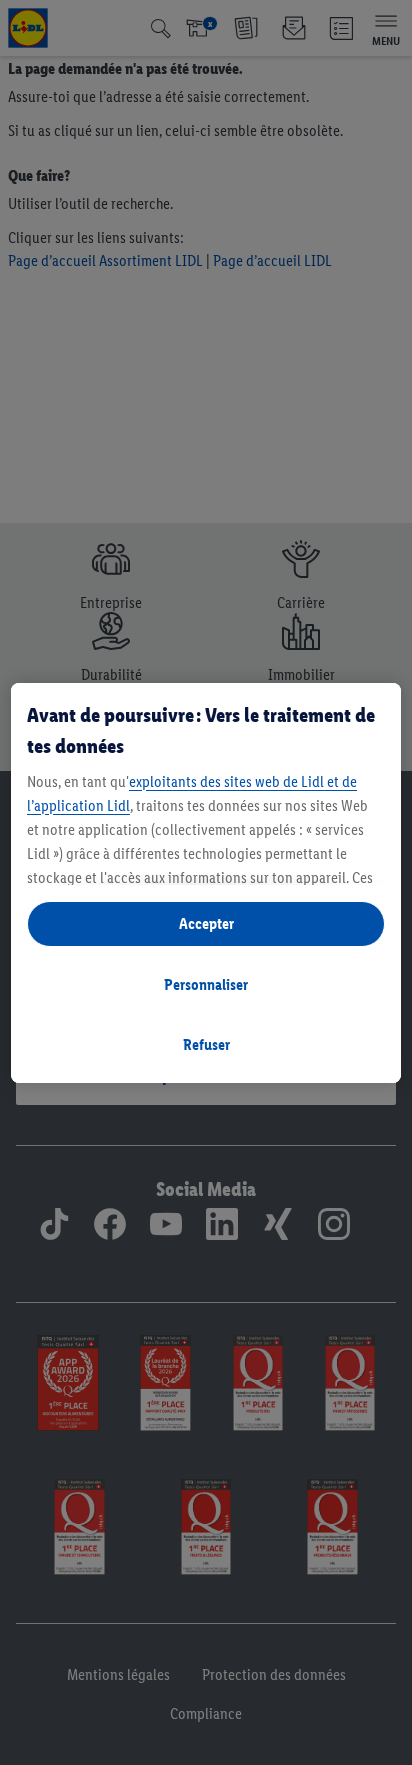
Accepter (206, 923)
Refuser (206, 1044)
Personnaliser (206, 984)
